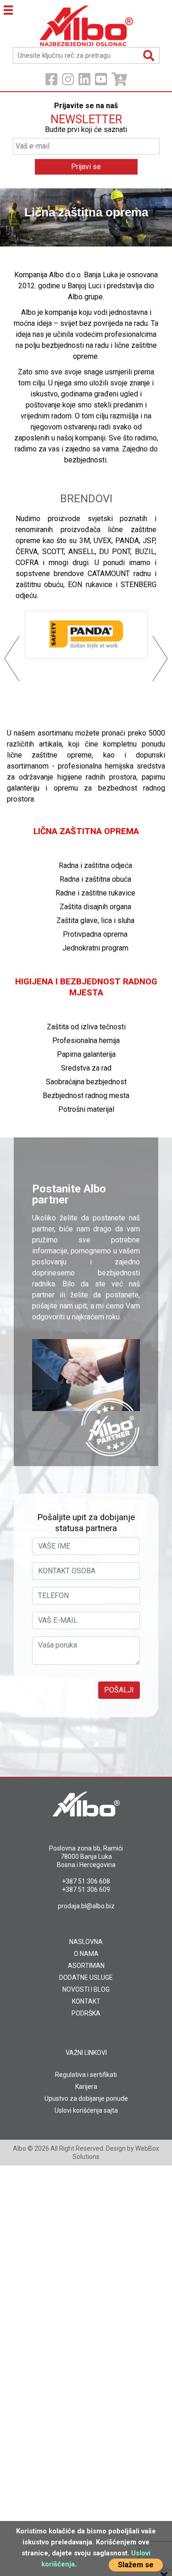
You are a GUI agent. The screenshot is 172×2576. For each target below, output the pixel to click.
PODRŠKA (86, 2013)
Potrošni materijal (86, 1109)
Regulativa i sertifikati (86, 2075)
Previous (19, 217)
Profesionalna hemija (86, 1041)
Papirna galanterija (86, 1054)
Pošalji (119, 1690)
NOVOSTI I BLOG (86, 1989)
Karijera (86, 2087)
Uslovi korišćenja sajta (86, 2110)
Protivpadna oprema (95, 934)
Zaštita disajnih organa (95, 907)
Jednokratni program (95, 948)
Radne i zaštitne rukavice (95, 893)
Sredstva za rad (86, 1068)
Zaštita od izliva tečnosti (86, 1027)
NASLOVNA (86, 1942)
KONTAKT (86, 2001)
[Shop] (119, 80)
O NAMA (86, 1954)
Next (153, 217)
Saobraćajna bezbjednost (86, 1082)
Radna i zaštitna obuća (95, 879)
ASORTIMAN (86, 1966)
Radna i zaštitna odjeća (95, 865)
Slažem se (136, 2565)
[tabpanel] (86, 217)
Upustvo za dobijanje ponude (86, 2098)
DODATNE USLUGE (86, 1977)
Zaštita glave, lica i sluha (95, 920)
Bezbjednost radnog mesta (86, 1096)
